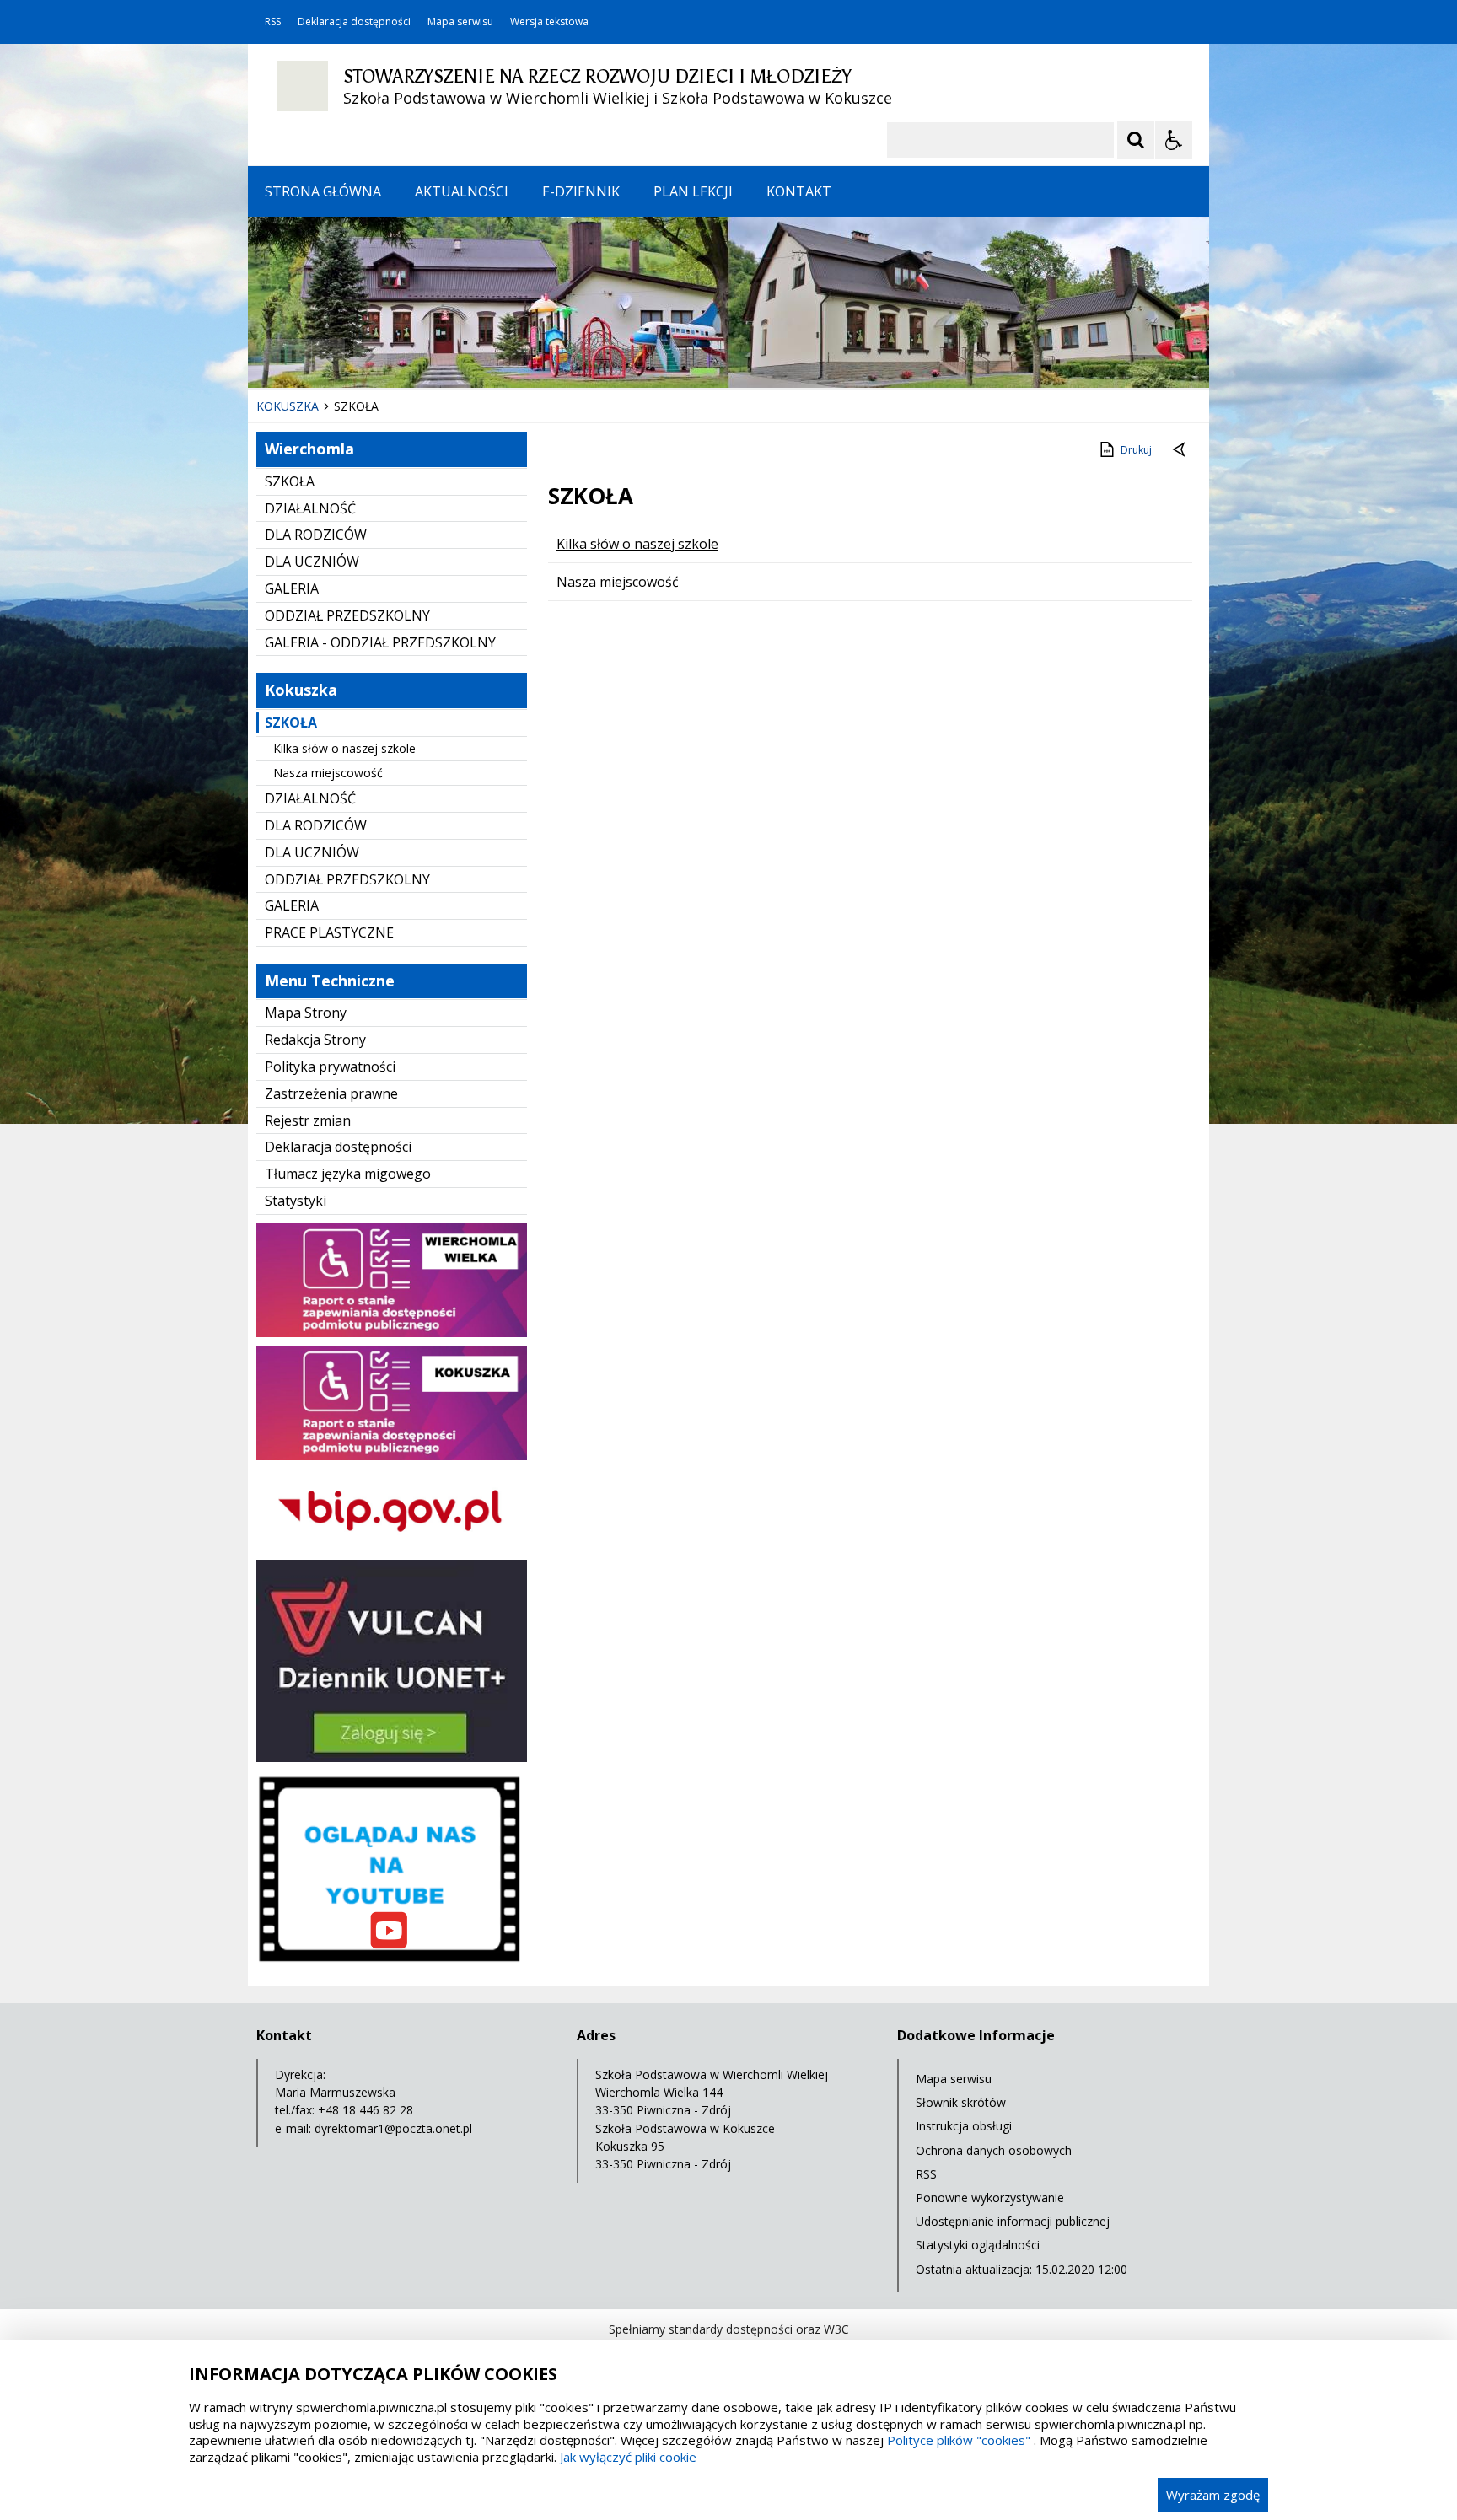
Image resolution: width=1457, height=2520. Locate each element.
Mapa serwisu (460, 22)
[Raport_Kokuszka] (392, 1456)
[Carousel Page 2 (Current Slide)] (428, 355)
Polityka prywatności (330, 1067)
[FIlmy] (392, 1965)
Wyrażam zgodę (1213, 2495)
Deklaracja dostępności (354, 22)
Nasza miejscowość (328, 773)
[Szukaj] (1136, 140)
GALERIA (292, 588)
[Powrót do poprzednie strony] (1180, 450)
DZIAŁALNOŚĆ (310, 508)
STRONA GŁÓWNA (323, 191)
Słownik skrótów (961, 2102)
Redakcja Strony (315, 1040)
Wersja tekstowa (549, 22)
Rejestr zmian (308, 1120)
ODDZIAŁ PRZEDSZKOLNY (347, 615)
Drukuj (1136, 450)
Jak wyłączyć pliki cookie (628, 2457)
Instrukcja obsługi (964, 2126)
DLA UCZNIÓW (312, 561)
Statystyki (296, 1201)
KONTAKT (799, 191)
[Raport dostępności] (392, 1333)
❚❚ (282, 355)
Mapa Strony (306, 1013)
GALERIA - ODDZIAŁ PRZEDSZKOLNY (380, 642)
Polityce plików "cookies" (959, 2440)
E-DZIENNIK (581, 191)
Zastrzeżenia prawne (331, 1093)
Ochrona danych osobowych (994, 2150)
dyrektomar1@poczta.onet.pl (393, 2128)
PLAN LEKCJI (693, 191)
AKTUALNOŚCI (462, 191)
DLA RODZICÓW (316, 535)
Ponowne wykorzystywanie (990, 2198)
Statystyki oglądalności (978, 2245)
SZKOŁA (290, 481)
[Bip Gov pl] (392, 1547)
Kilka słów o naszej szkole (344, 748)
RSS (273, 22)
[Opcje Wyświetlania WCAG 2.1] (1174, 140)
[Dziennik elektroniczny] (392, 1757)
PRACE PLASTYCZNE (329, 932)
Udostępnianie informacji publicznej (1013, 2221)
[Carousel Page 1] (412, 355)
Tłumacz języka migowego (348, 1174)
